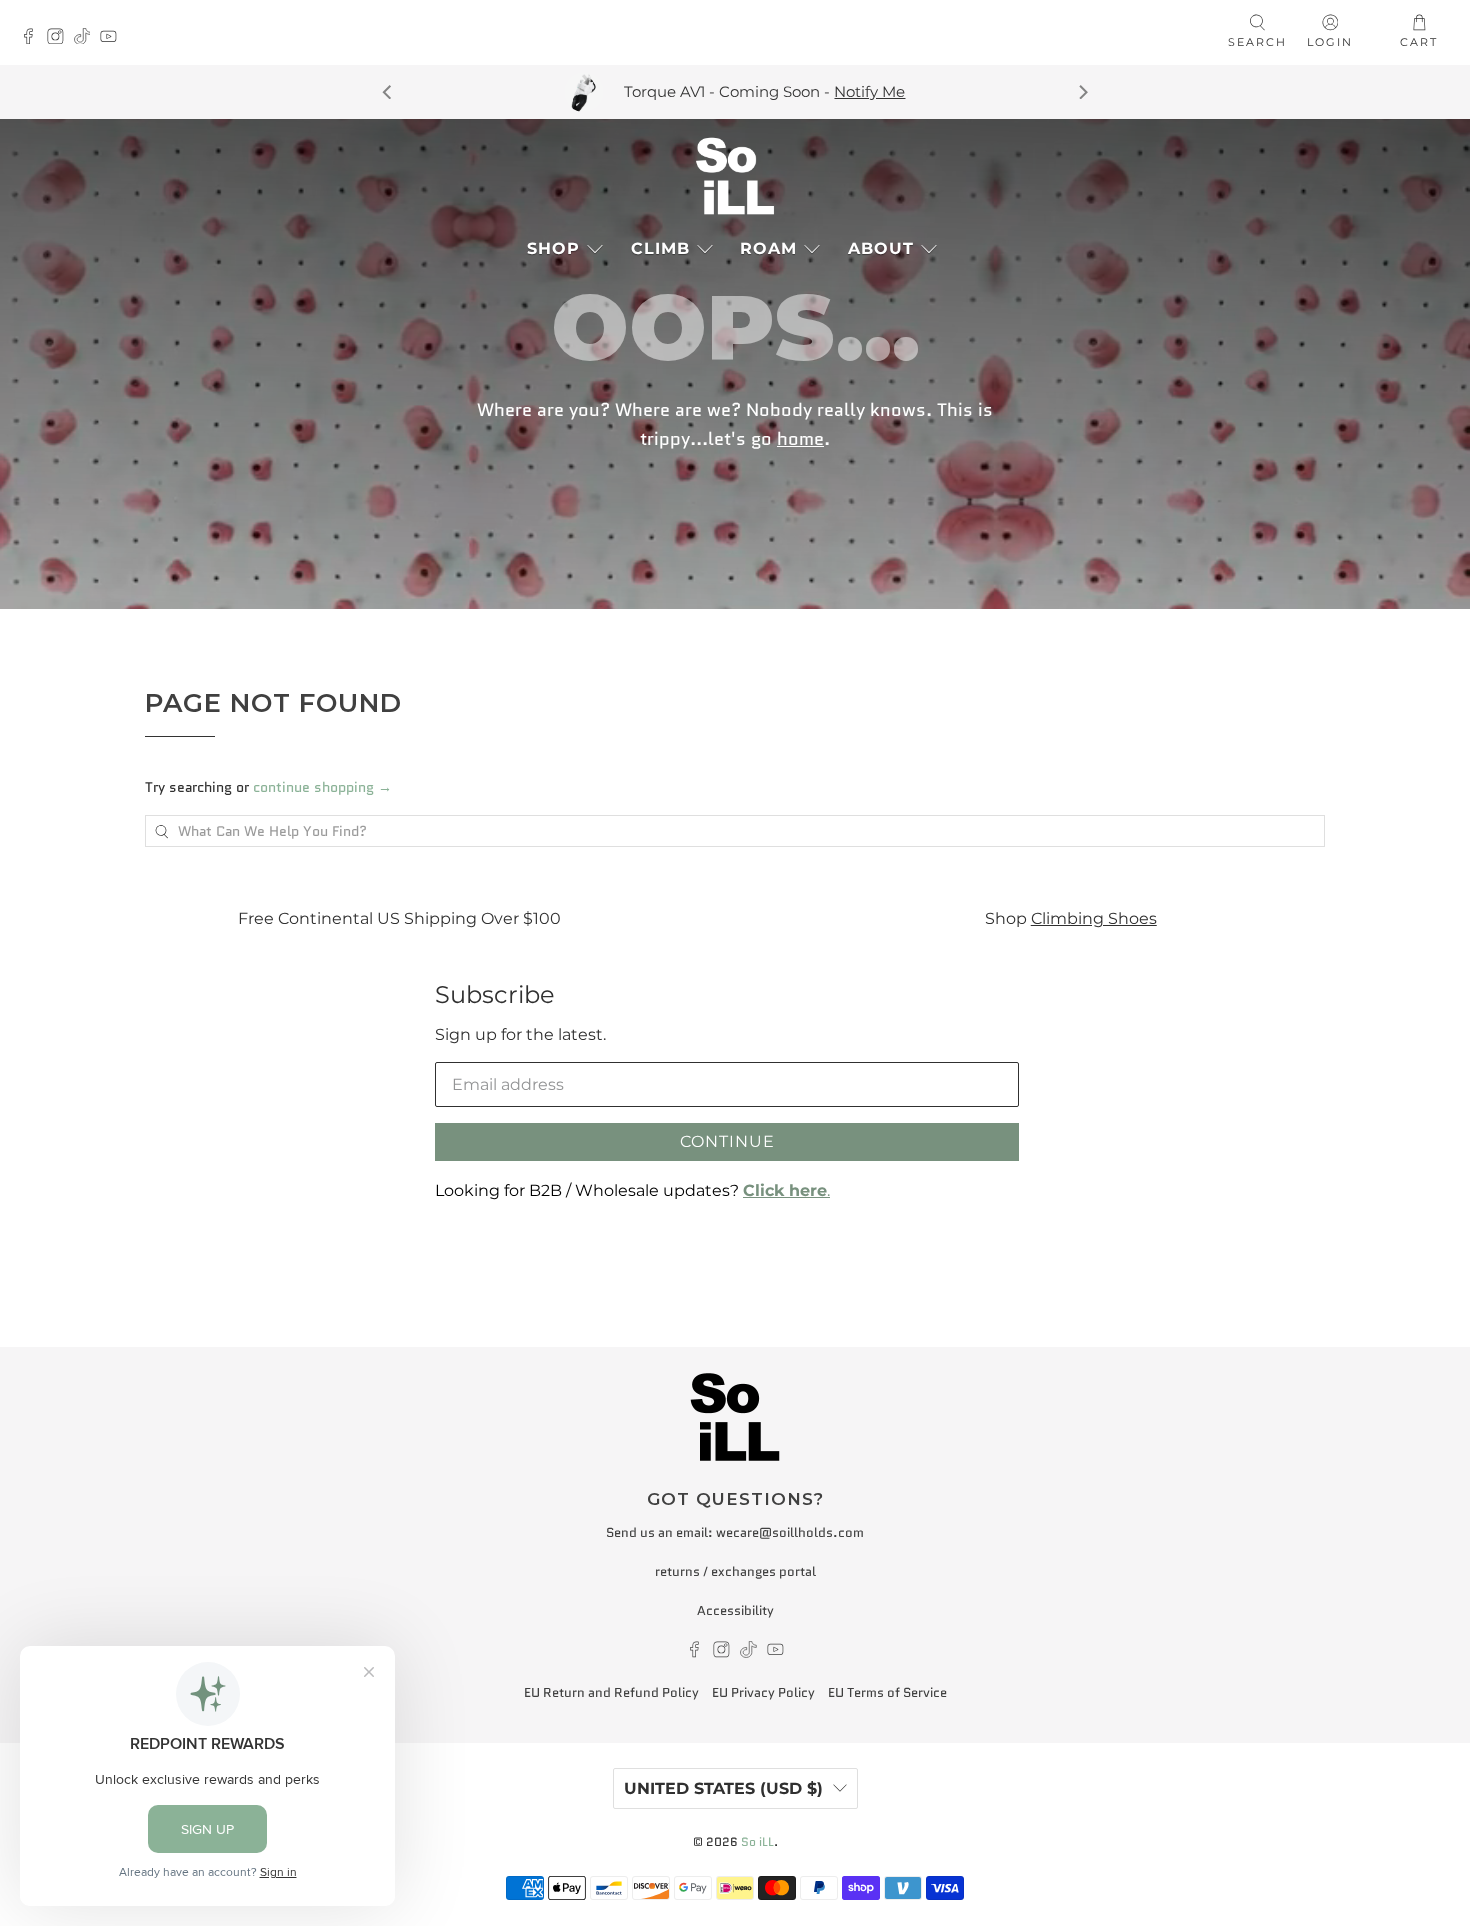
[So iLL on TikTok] (87, 38)
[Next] (1082, 92)
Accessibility (735, 1610)
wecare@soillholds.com (790, 1532)
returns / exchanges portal (735, 1571)
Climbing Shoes (1094, 918)
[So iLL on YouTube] (113, 38)
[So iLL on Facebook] (33, 38)
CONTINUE (727, 1141)
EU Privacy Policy (763, 1692)
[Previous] (388, 92)
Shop (553, 248)
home (800, 438)
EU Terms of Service (887, 1692)
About (881, 248)
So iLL (757, 1842)
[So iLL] (735, 176)
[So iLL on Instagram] (60, 38)
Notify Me (869, 91)
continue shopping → (322, 787)
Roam (768, 248)
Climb (660, 248)
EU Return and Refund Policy (611, 1692)
